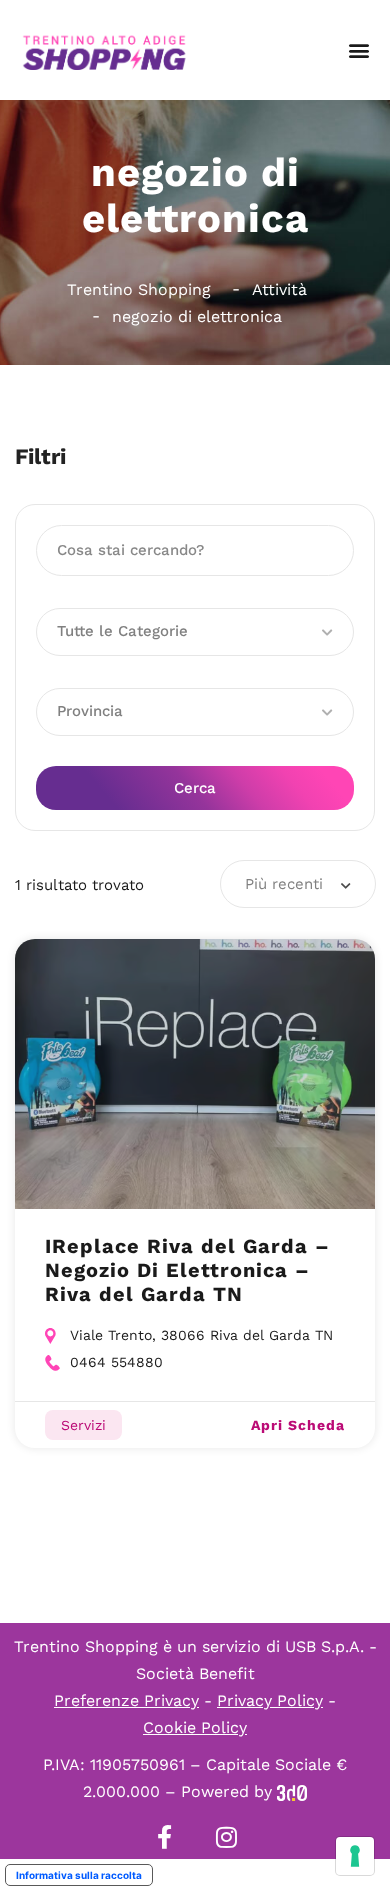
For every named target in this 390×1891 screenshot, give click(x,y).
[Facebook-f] (164, 1837)
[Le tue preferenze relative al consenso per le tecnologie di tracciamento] (355, 1856)
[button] (358, 50)
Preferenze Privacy (126, 1700)
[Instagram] (226, 1837)
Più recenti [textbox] (284, 884)
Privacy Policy (270, 1700)
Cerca (195, 788)
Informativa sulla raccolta (79, 1875)
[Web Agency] (292, 1791)
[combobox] (298, 884)
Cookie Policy (195, 1727)
